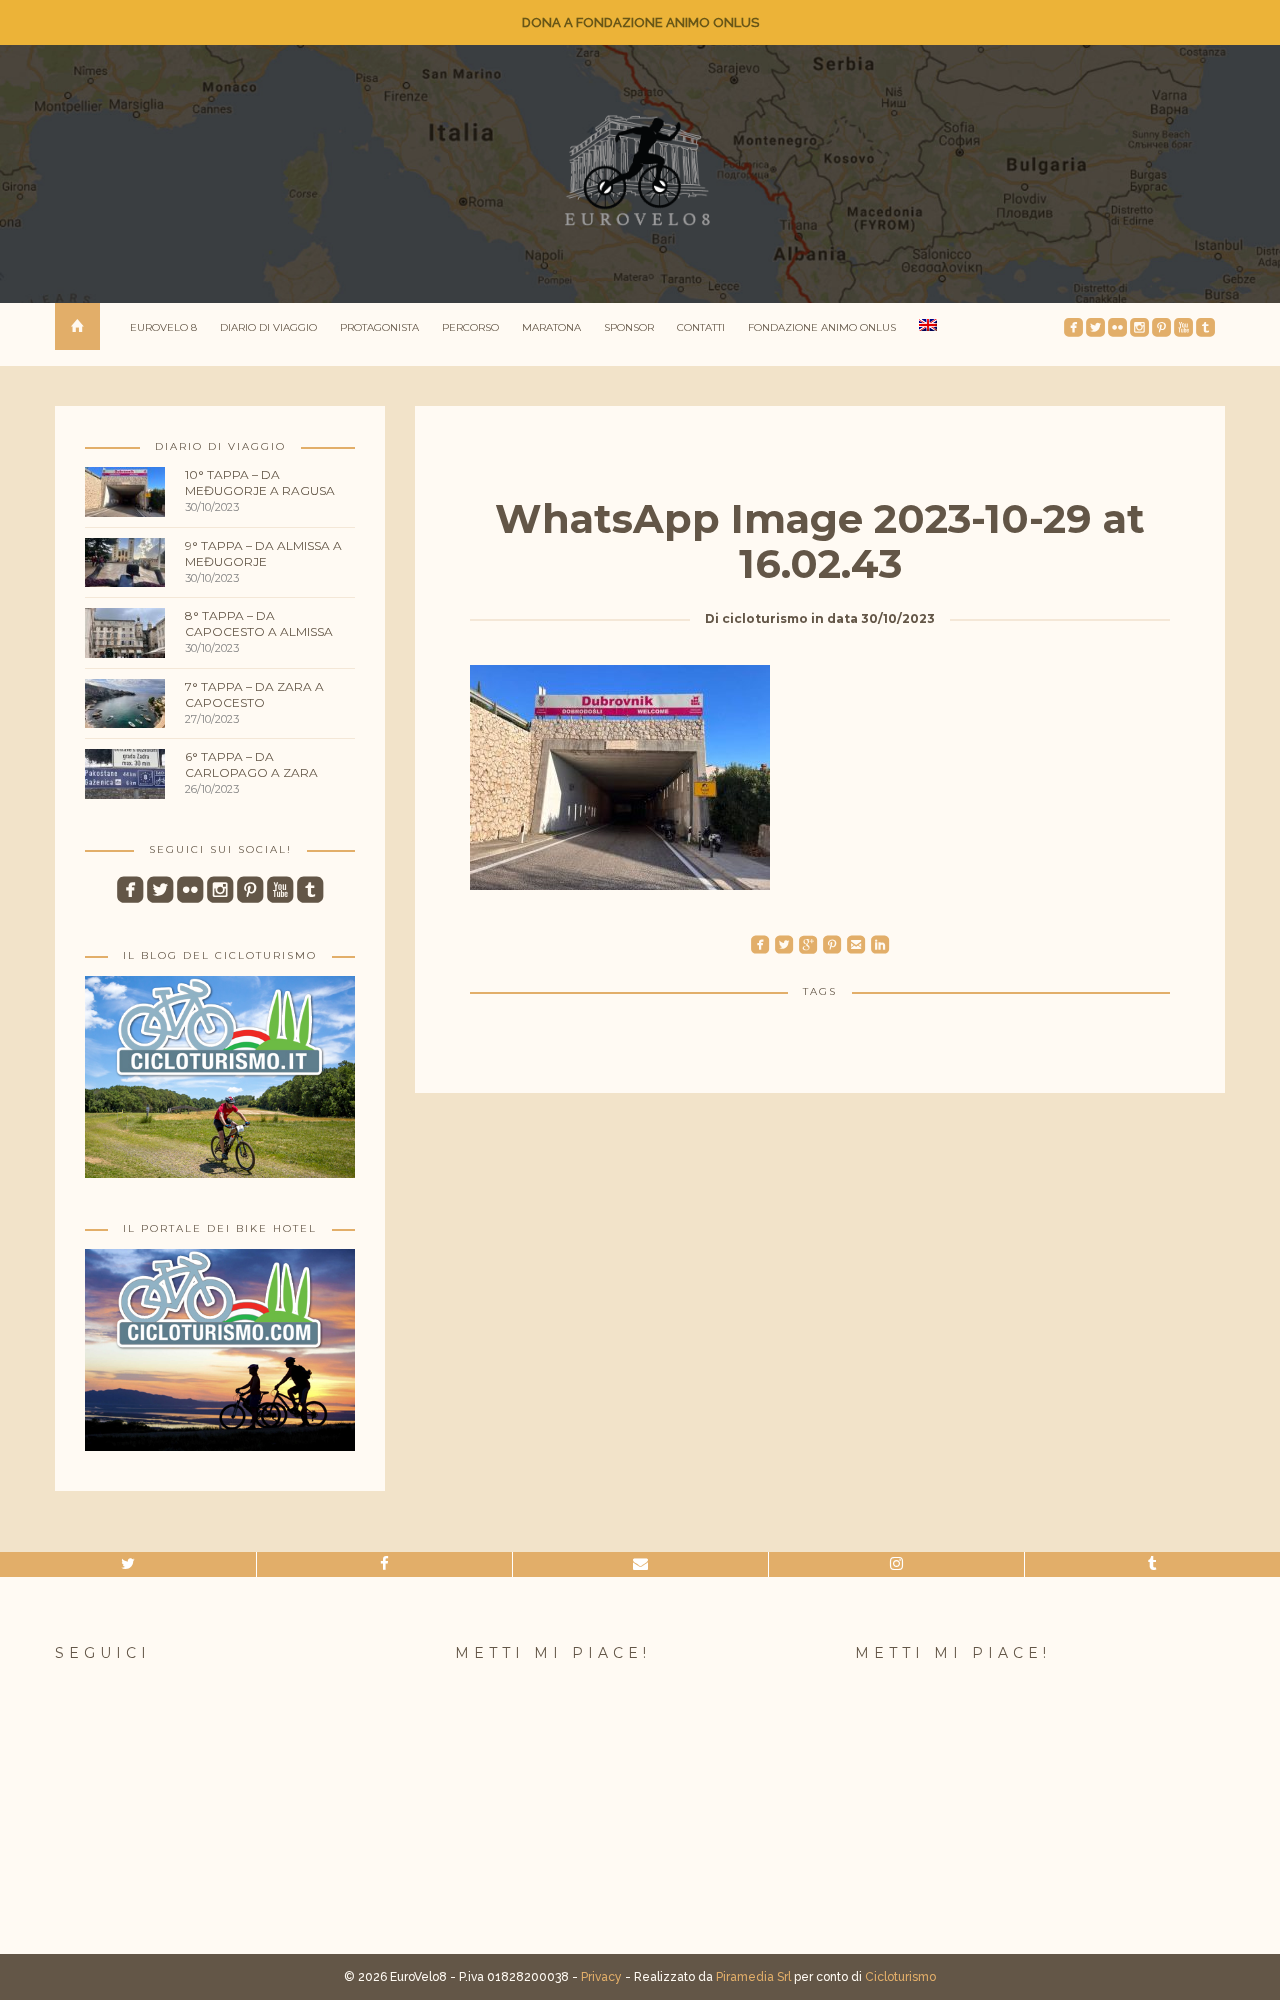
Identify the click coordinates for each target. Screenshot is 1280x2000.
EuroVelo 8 (163, 327)
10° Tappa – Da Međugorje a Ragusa (260, 482)
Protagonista (379, 327)
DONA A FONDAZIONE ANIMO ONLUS (640, 22)
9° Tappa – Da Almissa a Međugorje (263, 553)
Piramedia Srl (753, 1977)
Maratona (551, 327)
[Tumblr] (1152, 1564)
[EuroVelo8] (640, 170)
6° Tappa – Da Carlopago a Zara (251, 764)
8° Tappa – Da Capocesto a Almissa (259, 623)
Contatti (701, 327)
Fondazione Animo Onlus (822, 327)
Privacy (601, 1977)
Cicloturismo (900, 1977)
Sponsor (629, 327)
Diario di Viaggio (268, 327)
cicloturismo (765, 618)
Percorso (470, 327)
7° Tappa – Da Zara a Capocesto (254, 694)
